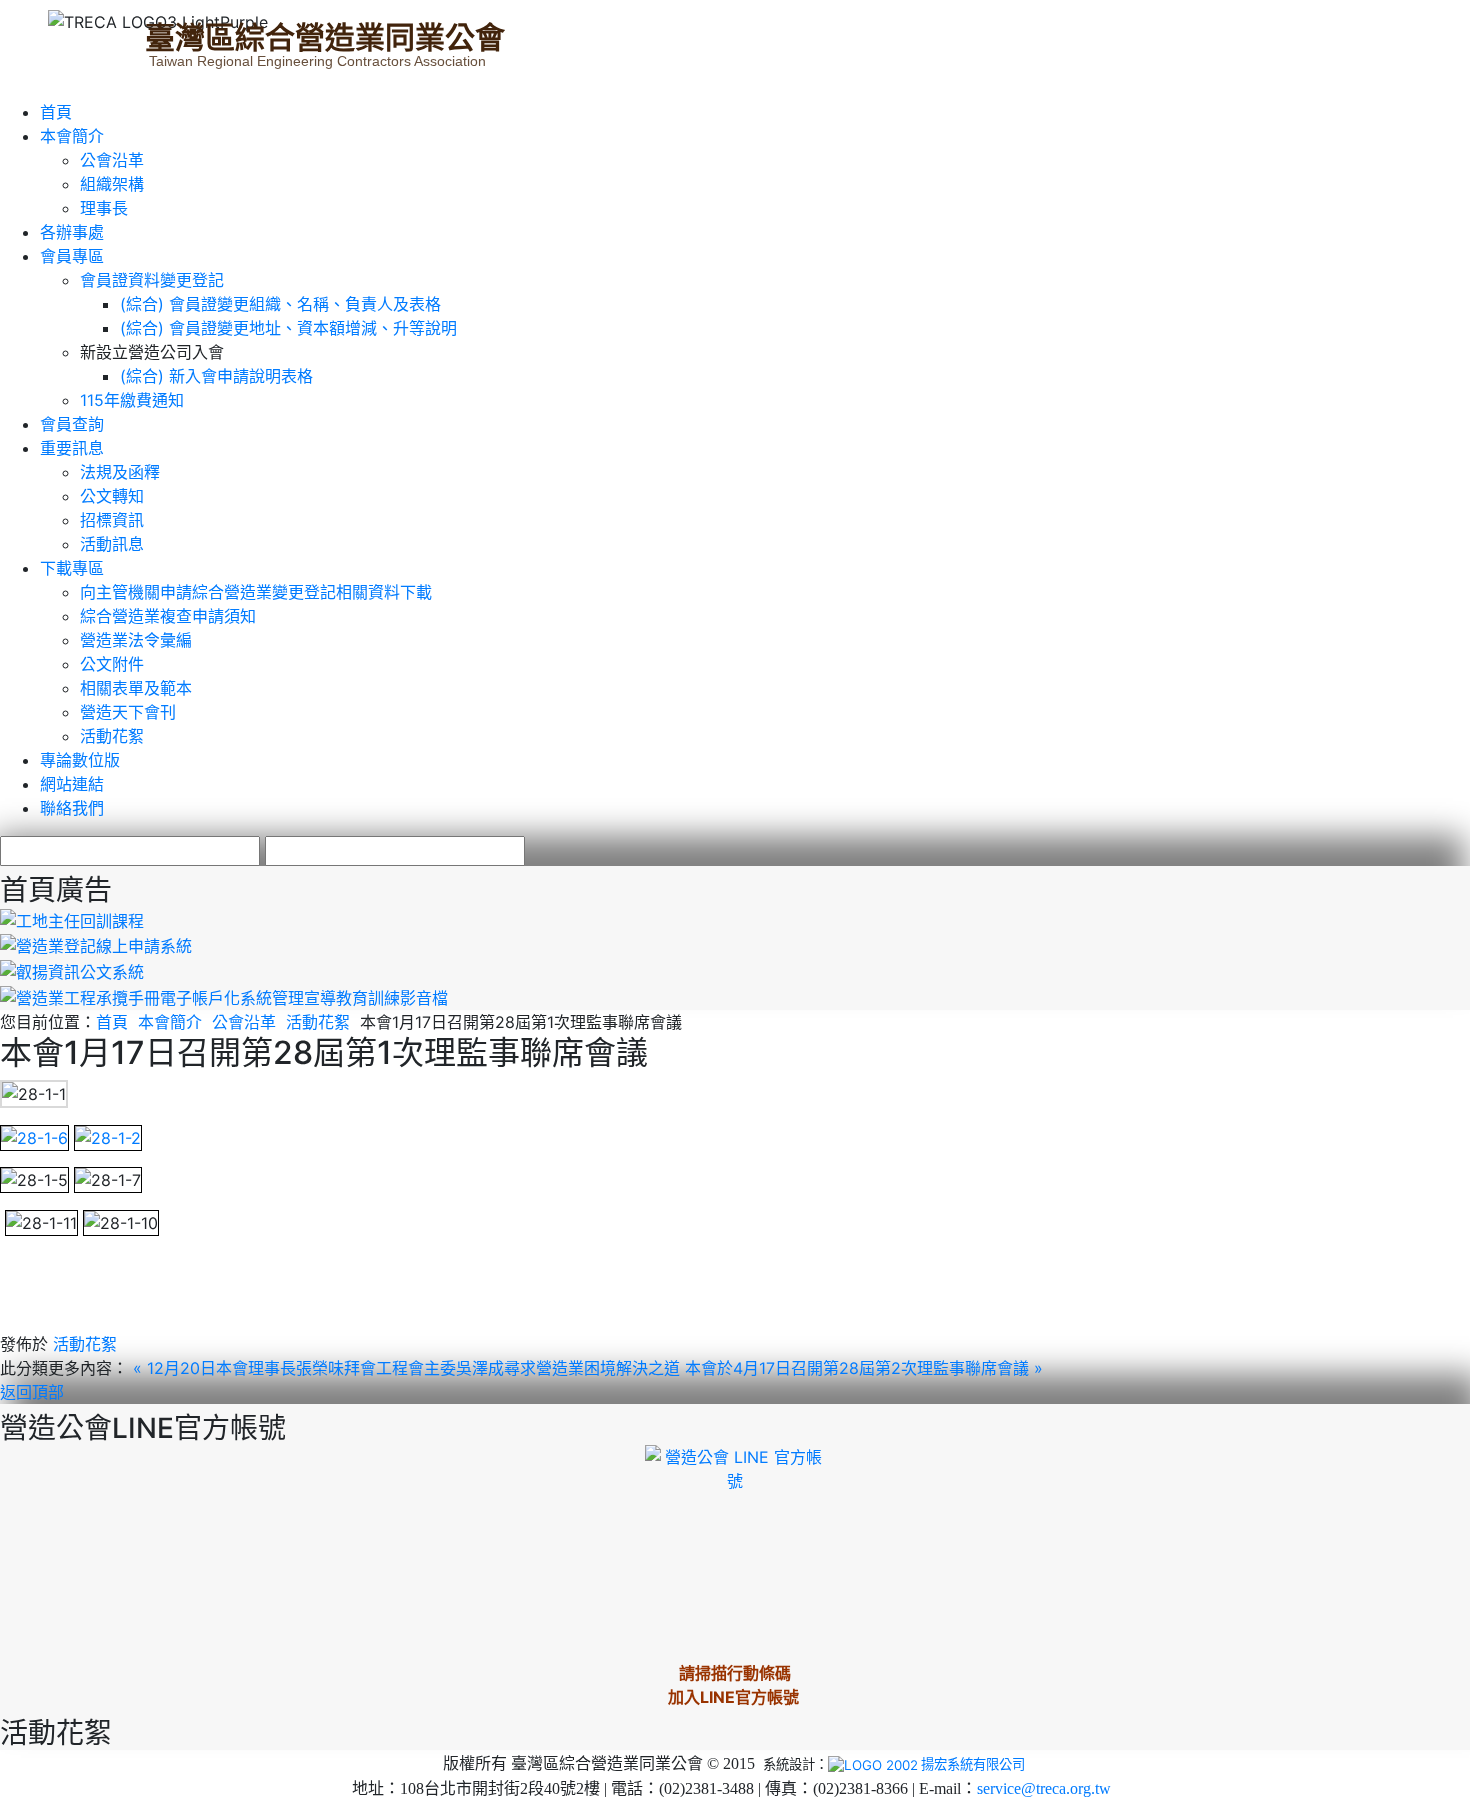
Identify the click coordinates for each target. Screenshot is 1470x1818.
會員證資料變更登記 (152, 280)
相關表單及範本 (136, 688)
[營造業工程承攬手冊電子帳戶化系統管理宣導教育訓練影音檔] (224, 996)
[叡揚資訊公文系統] (72, 970)
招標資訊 (112, 520)
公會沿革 (112, 160)
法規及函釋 (120, 472)
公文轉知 (112, 496)
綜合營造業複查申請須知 (168, 616)
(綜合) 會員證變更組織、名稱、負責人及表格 (280, 304)
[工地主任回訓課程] (72, 919)
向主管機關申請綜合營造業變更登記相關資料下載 (256, 592)
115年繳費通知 (132, 400)
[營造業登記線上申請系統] (96, 945)
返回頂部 (32, 1392)
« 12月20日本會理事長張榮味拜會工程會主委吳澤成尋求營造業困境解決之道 (409, 1368)
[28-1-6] (34, 1136)
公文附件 (112, 664)
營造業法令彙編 (136, 640)
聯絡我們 (72, 808)
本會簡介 (72, 136)
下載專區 (72, 568)
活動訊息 (112, 544)
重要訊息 (72, 448)
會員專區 (72, 256)
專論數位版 (80, 760)
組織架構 (112, 184)
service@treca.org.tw (1044, 1788)
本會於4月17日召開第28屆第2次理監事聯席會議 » (864, 1368)
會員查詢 (72, 424)
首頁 (56, 112)
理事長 (104, 208)
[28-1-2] (108, 1136)
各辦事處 (72, 232)
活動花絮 (112, 736)
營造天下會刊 (128, 712)
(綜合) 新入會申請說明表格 (216, 376)
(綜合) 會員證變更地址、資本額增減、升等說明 (288, 328)
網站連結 (72, 784)
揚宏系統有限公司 (973, 1764)
